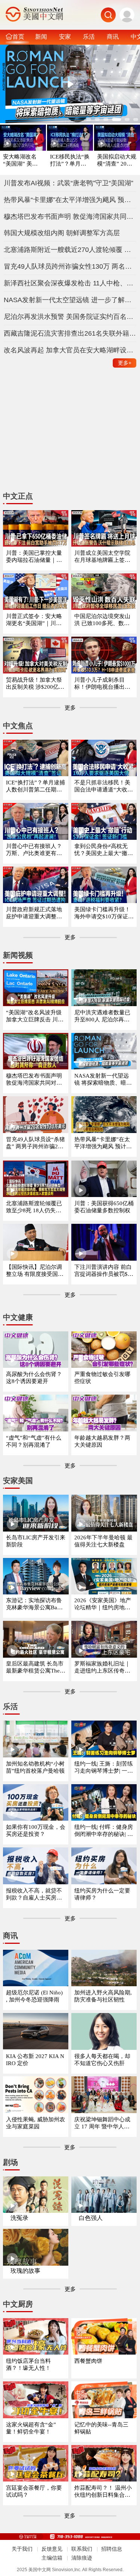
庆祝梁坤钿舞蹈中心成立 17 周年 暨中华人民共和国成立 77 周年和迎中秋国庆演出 (104, 2123)
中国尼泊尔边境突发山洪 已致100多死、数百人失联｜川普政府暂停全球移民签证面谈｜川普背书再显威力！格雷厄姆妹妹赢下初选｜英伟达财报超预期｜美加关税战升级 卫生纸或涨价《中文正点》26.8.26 (103, 620)
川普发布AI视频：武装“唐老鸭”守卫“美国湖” (69, 183)
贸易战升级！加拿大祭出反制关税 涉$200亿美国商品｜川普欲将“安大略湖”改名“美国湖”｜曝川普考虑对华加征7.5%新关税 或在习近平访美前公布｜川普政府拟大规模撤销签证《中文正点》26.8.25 (35, 684)
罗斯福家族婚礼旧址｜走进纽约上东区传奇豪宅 (102, 1668)
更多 (125, 363)
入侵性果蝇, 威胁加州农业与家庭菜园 (35, 2123)
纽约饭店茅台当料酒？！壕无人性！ (28, 2364)
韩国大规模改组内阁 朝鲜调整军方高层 (62, 233)
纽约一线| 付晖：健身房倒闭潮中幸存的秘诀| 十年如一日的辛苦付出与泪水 (104, 1831)
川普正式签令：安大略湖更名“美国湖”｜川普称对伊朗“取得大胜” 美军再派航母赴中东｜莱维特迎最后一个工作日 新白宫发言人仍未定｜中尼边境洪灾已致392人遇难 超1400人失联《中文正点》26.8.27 (36, 620)
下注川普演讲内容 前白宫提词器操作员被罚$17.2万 (103, 1271)
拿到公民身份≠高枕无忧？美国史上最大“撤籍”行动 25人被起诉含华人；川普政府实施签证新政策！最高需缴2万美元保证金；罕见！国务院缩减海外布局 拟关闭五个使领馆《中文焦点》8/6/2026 (104, 850)
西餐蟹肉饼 (88, 2361)
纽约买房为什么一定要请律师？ (102, 1894)
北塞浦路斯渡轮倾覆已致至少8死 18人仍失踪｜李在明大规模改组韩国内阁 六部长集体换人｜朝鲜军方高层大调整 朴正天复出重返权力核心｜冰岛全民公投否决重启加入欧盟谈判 (35, 1207)
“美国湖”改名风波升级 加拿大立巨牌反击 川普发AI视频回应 (35, 1016)
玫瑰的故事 (25, 2271)
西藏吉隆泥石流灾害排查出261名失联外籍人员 (70, 333)
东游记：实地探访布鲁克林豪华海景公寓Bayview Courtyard (35, 1604)
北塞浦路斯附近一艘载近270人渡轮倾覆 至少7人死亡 (70, 250)
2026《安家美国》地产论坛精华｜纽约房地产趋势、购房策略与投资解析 (103, 1604)
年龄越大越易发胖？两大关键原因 (102, 1441)
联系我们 (82, 2549)
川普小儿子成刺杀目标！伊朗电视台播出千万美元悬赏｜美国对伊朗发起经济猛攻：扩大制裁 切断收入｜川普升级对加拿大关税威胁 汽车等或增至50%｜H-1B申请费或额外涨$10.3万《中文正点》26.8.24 (103, 684)
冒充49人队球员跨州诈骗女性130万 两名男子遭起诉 (70, 266)
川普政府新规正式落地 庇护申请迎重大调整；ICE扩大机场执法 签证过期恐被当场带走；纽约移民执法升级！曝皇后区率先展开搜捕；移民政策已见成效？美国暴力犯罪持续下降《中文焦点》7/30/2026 (35, 913)
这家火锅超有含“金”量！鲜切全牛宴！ (31, 2428)
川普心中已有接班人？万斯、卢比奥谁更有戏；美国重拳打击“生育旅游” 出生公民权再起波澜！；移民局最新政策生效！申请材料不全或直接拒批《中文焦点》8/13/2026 (35, 850)
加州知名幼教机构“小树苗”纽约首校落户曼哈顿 (35, 1767)
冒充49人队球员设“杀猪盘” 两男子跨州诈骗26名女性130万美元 (35, 1143)
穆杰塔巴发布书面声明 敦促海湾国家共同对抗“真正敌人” (70, 217)
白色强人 (91, 2218)
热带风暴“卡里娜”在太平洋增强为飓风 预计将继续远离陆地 (70, 200)
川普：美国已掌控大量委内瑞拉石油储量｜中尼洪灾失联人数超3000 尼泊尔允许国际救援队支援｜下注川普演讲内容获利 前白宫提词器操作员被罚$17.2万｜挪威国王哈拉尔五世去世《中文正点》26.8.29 (35, 557)
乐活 (89, 36)
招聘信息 (112, 2549)
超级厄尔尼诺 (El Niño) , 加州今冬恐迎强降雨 (34, 1996)
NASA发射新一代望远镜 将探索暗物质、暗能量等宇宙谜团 (103, 1080)
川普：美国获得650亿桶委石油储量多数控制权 (104, 1207)
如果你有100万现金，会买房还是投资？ (36, 1831)
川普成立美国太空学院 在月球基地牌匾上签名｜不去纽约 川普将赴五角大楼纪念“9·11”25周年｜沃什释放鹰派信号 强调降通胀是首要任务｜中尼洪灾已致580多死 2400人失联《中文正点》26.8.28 (104, 557)
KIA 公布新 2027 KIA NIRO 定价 (35, 2060)
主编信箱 (52, 2558)
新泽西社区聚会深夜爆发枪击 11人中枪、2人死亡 (70, 283)
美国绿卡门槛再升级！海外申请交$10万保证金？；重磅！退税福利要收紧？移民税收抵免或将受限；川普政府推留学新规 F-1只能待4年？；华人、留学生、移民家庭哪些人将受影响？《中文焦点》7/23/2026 (103, 913)
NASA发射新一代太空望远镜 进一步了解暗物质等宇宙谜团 (70, 300)
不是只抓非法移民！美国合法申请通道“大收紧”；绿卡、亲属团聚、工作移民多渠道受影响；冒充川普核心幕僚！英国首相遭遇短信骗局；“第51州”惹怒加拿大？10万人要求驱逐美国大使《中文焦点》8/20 (104, 786)
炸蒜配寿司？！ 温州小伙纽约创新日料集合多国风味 (103, 2492)
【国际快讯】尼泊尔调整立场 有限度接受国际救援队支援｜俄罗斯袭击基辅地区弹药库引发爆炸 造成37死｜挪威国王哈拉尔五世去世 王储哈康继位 (35, 1271)
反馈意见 (52, 2549)
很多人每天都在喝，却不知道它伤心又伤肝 (102, 2060)
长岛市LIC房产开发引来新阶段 (36, 1541)
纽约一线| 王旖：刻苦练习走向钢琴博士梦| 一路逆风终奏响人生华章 (104, 1768)
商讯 (113, 36)
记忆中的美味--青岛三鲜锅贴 (101, 2428)
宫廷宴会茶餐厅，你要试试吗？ (34, 2491)
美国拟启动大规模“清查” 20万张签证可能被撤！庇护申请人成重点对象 (117, 161)
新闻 (41, 36)
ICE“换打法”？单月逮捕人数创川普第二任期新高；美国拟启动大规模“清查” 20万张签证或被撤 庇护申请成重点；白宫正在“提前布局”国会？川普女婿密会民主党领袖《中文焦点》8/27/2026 (35, 786)
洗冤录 (19, 2218)
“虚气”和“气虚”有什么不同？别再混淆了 (34, 1441)
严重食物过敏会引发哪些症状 (102, 1378)
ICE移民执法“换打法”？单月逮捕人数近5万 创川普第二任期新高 (70, 161)
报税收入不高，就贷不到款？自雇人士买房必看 (34, 1895)
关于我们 (22, 2549)
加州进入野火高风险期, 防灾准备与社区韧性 (103, 1996)
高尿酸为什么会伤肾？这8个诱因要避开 (34, 1378)
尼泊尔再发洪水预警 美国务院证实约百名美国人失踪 (70, 317)
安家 (65, 36)
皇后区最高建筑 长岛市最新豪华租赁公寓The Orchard (36, 1668)
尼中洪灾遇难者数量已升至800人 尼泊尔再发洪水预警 (102, 1016)
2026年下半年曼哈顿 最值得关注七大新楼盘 (103, 1541)
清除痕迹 (82, 2558)
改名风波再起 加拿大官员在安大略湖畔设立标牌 (70, 350)
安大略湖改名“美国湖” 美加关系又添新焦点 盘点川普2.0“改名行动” (23, 161)
